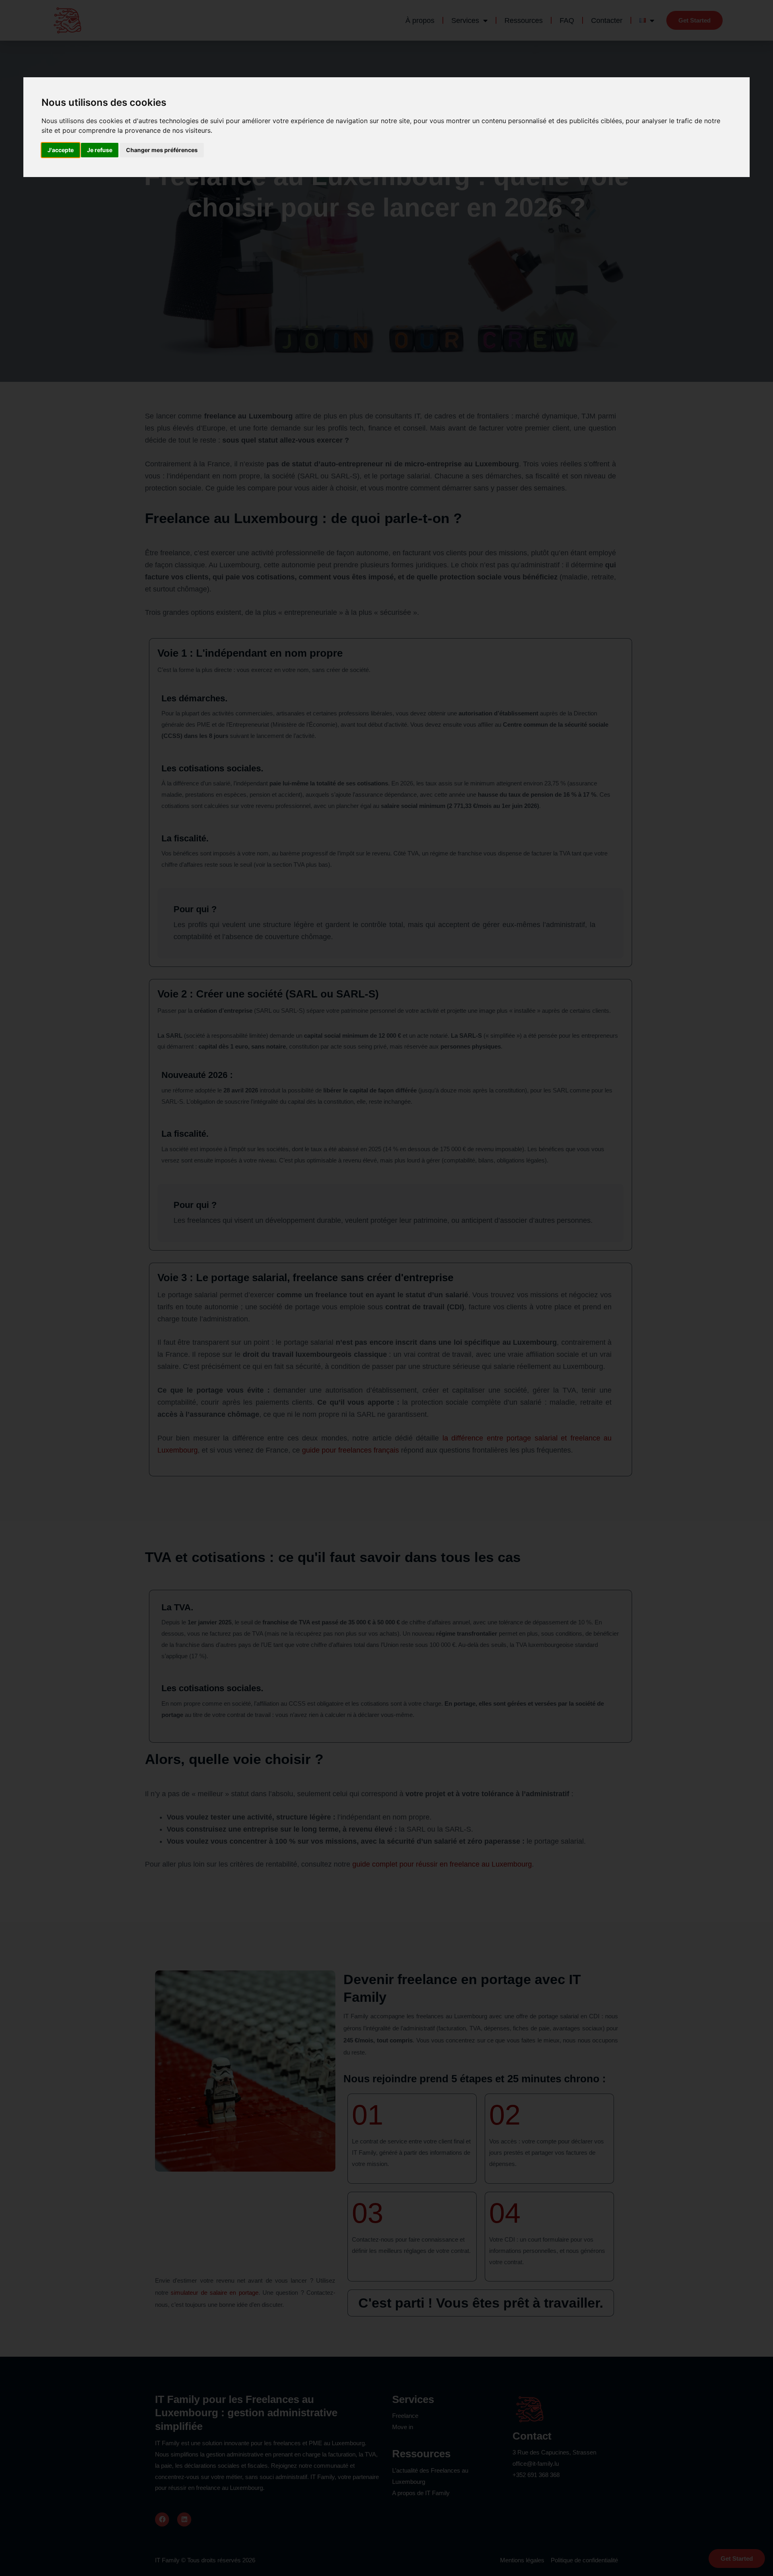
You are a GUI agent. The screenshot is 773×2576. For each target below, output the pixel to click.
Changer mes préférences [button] (162, 150)
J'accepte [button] (61, 150)
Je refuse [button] (100, 150)
